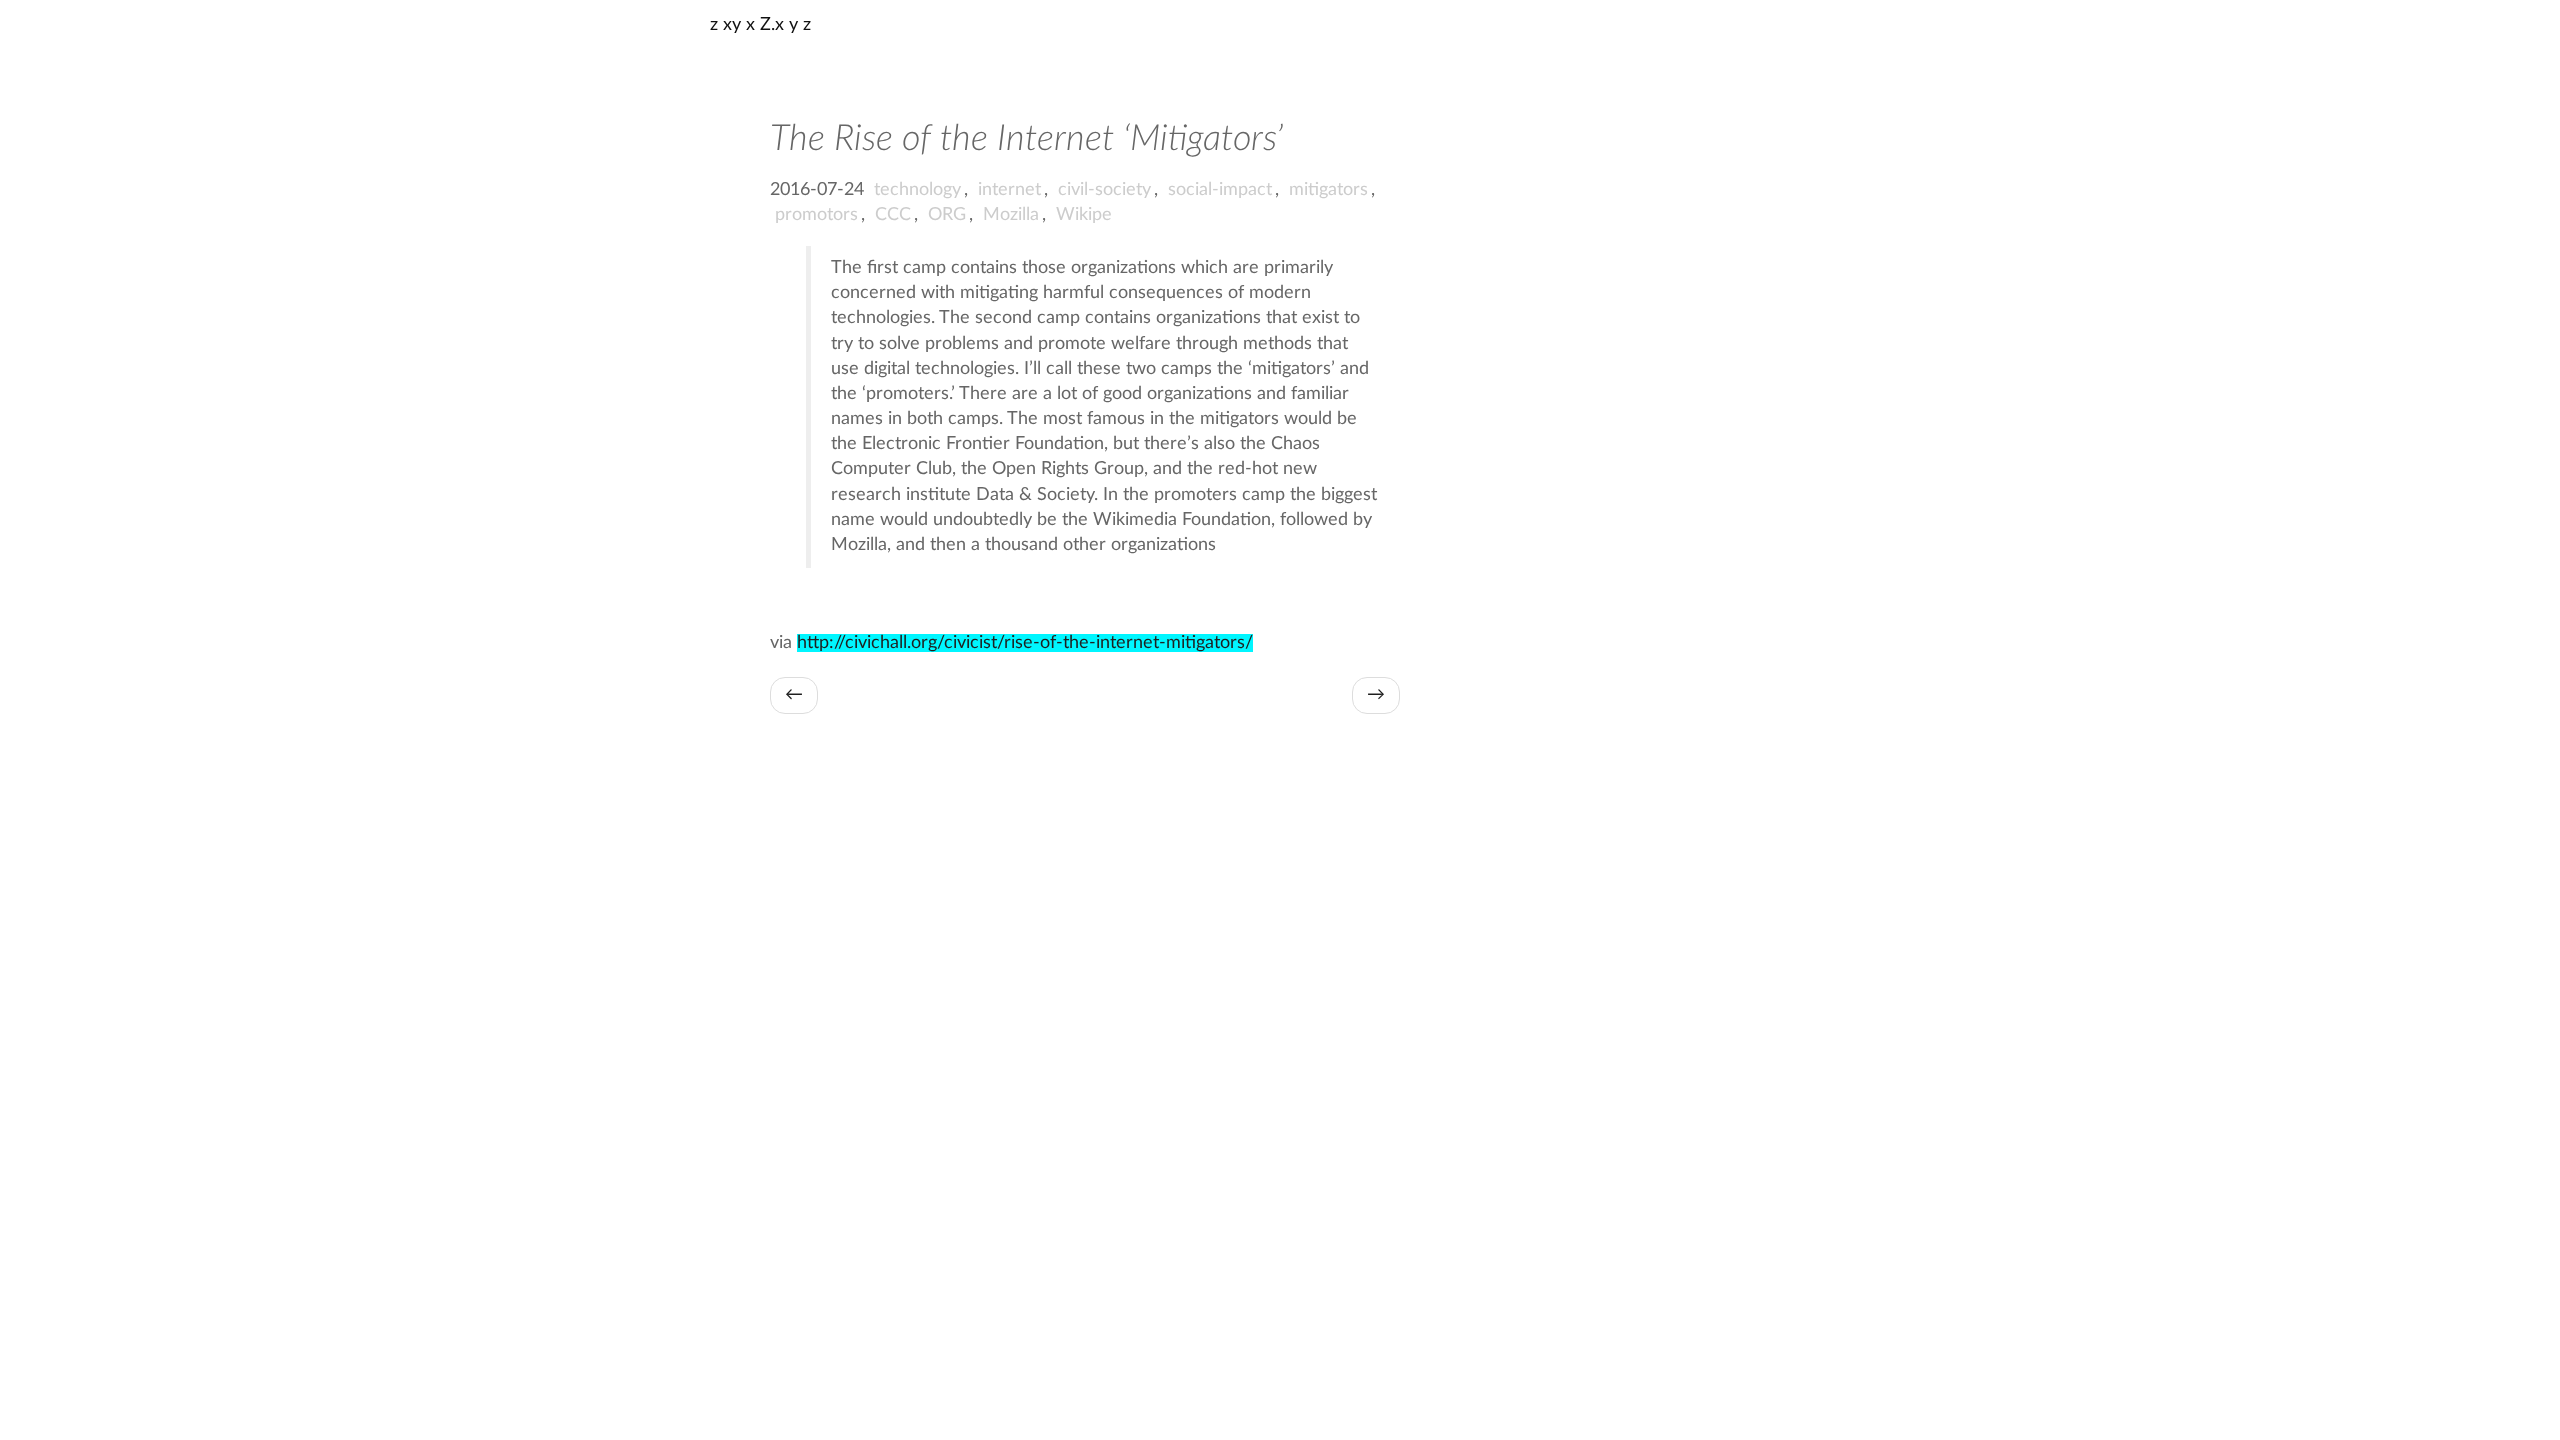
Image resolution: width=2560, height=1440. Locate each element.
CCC (893, 215)
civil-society (1104, 190)
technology (917, 190)
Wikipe (1084, 215)
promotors (816, 215)
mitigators (1328, 190)
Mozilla (1011, 215)
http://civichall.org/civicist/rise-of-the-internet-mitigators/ (1025, 643)
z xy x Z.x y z (760, 25)
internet (1009, 190)
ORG (947, 215)
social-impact (1220, 190)
